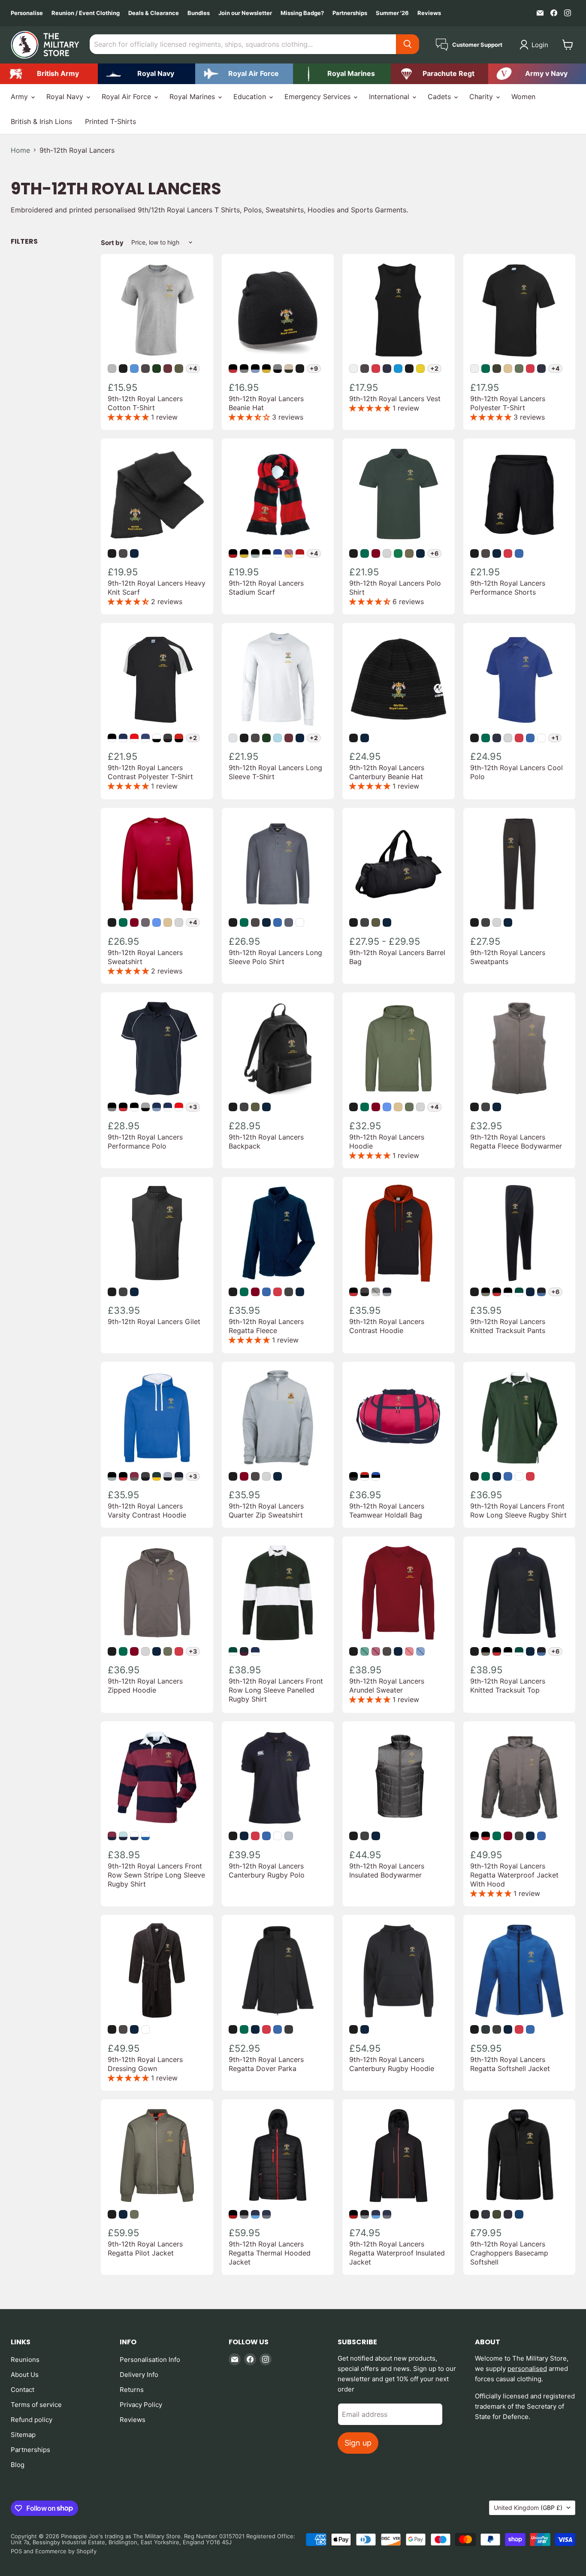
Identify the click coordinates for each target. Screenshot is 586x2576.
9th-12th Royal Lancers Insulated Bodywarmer (387, 1870)
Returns (132, 2390)
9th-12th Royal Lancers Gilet (154, 1321)
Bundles (199, 13)
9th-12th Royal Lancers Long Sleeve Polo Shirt (275, 957)
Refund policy (32, 2420)
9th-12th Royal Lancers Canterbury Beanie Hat (387, 772)
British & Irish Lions (41, 121)
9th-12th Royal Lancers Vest (395, 399)
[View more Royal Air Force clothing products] (244, 74)
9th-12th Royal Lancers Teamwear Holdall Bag (387, 1510)
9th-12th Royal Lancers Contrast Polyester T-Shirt (150, 772)
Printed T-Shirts (110, 121)
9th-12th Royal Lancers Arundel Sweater (387, 1686)
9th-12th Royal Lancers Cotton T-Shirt (145, 403)
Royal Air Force (127, 97)
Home (20, 150)
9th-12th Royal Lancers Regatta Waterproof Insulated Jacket (397, 2253)
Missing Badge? (302, 13)
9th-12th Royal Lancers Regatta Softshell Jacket (510, 2064)
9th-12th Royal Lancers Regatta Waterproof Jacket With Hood (514, 1875)
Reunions (25, 2360)
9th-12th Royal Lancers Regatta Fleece (266, 1326)
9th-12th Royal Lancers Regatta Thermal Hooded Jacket (270, 2253)
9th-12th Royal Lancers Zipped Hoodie (145, 1686)
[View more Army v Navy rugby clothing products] (537, 74)
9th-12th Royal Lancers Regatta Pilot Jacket (145, 2248)
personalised (527, 2369)
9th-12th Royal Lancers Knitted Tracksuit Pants (508, 1326)
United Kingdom (528, 2508)
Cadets (440, 97)
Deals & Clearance (154, 13)
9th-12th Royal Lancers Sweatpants (508, 957)
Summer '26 (392, 13)
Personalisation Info (150, 2360)
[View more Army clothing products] (49, 74)
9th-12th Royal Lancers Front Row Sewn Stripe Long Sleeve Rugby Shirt (156, 1875)
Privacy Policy (141, 2405)
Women (523, 97)
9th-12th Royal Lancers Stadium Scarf (266, 588)
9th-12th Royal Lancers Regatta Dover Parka (266, 2064)
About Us (25, 2375)
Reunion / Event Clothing (86, 13)
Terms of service (36, 2405)
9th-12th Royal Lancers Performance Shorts (508, 588)
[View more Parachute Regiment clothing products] (440, 74)
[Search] (408, 44)
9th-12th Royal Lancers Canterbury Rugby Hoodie (392, 2064)
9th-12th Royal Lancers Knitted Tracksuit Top (508, 1686)
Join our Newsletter (245, 13)
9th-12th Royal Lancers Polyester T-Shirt (508, 403)
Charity (482, 97)
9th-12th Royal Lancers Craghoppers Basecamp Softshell (509, 2253)
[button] (536, 45)
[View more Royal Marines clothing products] (342, 74)
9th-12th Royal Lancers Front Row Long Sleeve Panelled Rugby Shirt (276, 1690)
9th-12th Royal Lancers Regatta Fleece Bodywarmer (516, 1141)
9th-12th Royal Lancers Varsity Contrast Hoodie (147, 1510)
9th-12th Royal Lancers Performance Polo (145, 1141)
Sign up (358, 2443)
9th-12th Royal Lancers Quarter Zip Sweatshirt (266, 1510)
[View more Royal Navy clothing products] (147, 74)
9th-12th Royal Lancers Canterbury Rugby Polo (267, 1870)
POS (16, 2551)
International (390, 97)
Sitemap (23, 2435)
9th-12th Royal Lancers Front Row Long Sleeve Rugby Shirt (518, 1510)
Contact (23, 2390)
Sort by (112, 243)
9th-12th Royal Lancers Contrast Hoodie (387, 1326)
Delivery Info (139, 2375)
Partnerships (350, 13)
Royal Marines (193, 97)
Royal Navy (66, 97)
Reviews (429, 13)
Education (251, 97)
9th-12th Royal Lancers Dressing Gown (145, 2064)
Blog (18, 2465)
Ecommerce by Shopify (66, 2551)
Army (20, 97)
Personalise (27, 13)
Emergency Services (319, 97)
